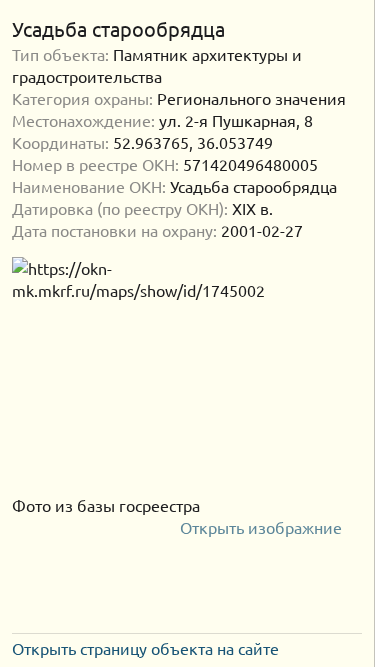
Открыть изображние (263, 527)
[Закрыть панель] (351, 29)
